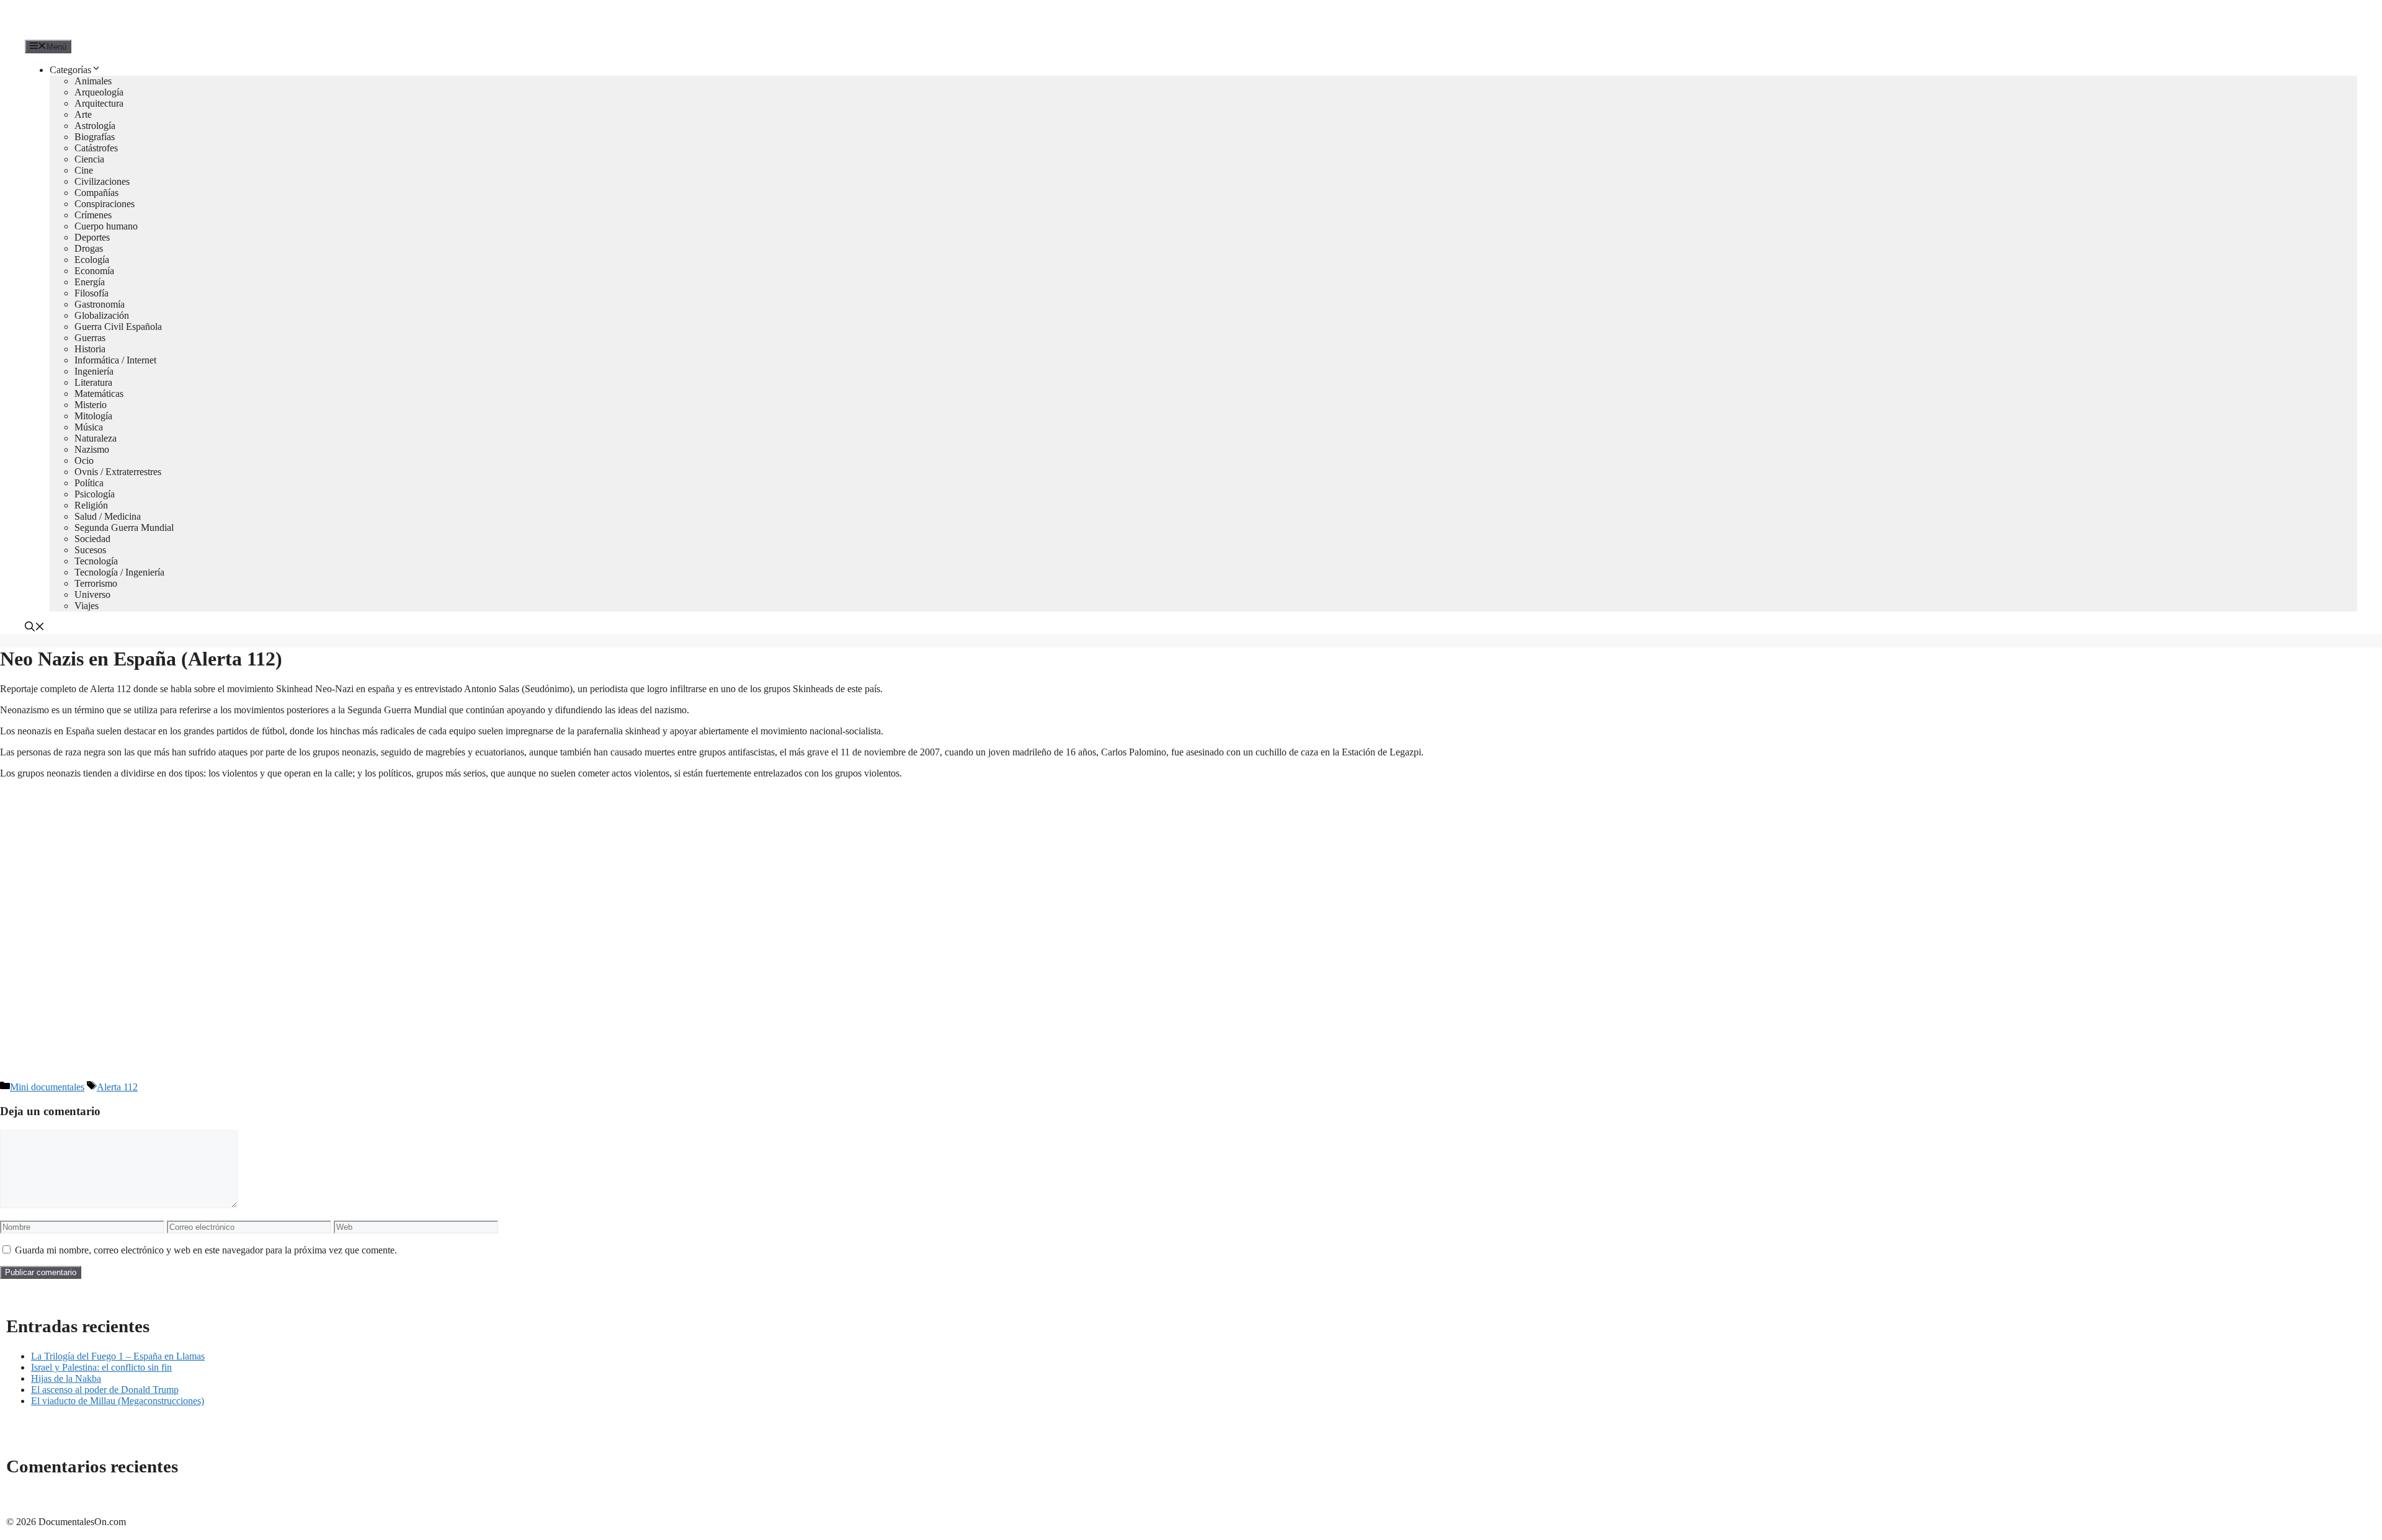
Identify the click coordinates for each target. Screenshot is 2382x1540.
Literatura (93, 382)
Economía (94, 271)
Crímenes (93, 215)
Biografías (95, 137)
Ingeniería (94, 371)
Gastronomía (100, 304)
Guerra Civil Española (118, 327)
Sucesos (90, 550)
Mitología (93, 416)
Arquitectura (99, 103)
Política (89, 483)
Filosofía (91, 293)
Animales (93, 81)
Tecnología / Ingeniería (119, 572)
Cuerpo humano (106, 226)
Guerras (90, 338)
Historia (90, 349)
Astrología (95, 126)
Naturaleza (96, 438)
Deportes (92, 237)
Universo (92, 594)
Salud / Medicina (108, 516)
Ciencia (89, 159)
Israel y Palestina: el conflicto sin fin (101, 1367)
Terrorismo (96, 583)
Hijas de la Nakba (66, 1378)
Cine (84, 170)
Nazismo (92, 449)
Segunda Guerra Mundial (124, 527)
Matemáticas (99, 394)
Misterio (91, 405)
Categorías (70, 70)
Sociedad (92, 539)
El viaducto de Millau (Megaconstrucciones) (118, 1401)
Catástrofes (96, 148)
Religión (91, 505)
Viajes (87, 606)
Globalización (102, 315)
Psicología (95, 494)
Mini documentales (47, 1087)
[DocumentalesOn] (69, 34)
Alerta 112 (117, 1087)
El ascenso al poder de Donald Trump (105, 1390)
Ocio (84, 461)
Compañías (96, 193)
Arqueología (99, 92)
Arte (83, 114)
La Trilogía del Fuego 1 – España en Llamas (118, 1356)
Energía (90, 282)
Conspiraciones (105, 204)
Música (89, 427)
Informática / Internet (115, 360)
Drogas (89, 248)
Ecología (92, 260)
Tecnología (96, 561)
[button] (35, 628)
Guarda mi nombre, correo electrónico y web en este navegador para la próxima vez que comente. (206, 1250)
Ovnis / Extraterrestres (118, 472)
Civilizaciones (102, 181)
